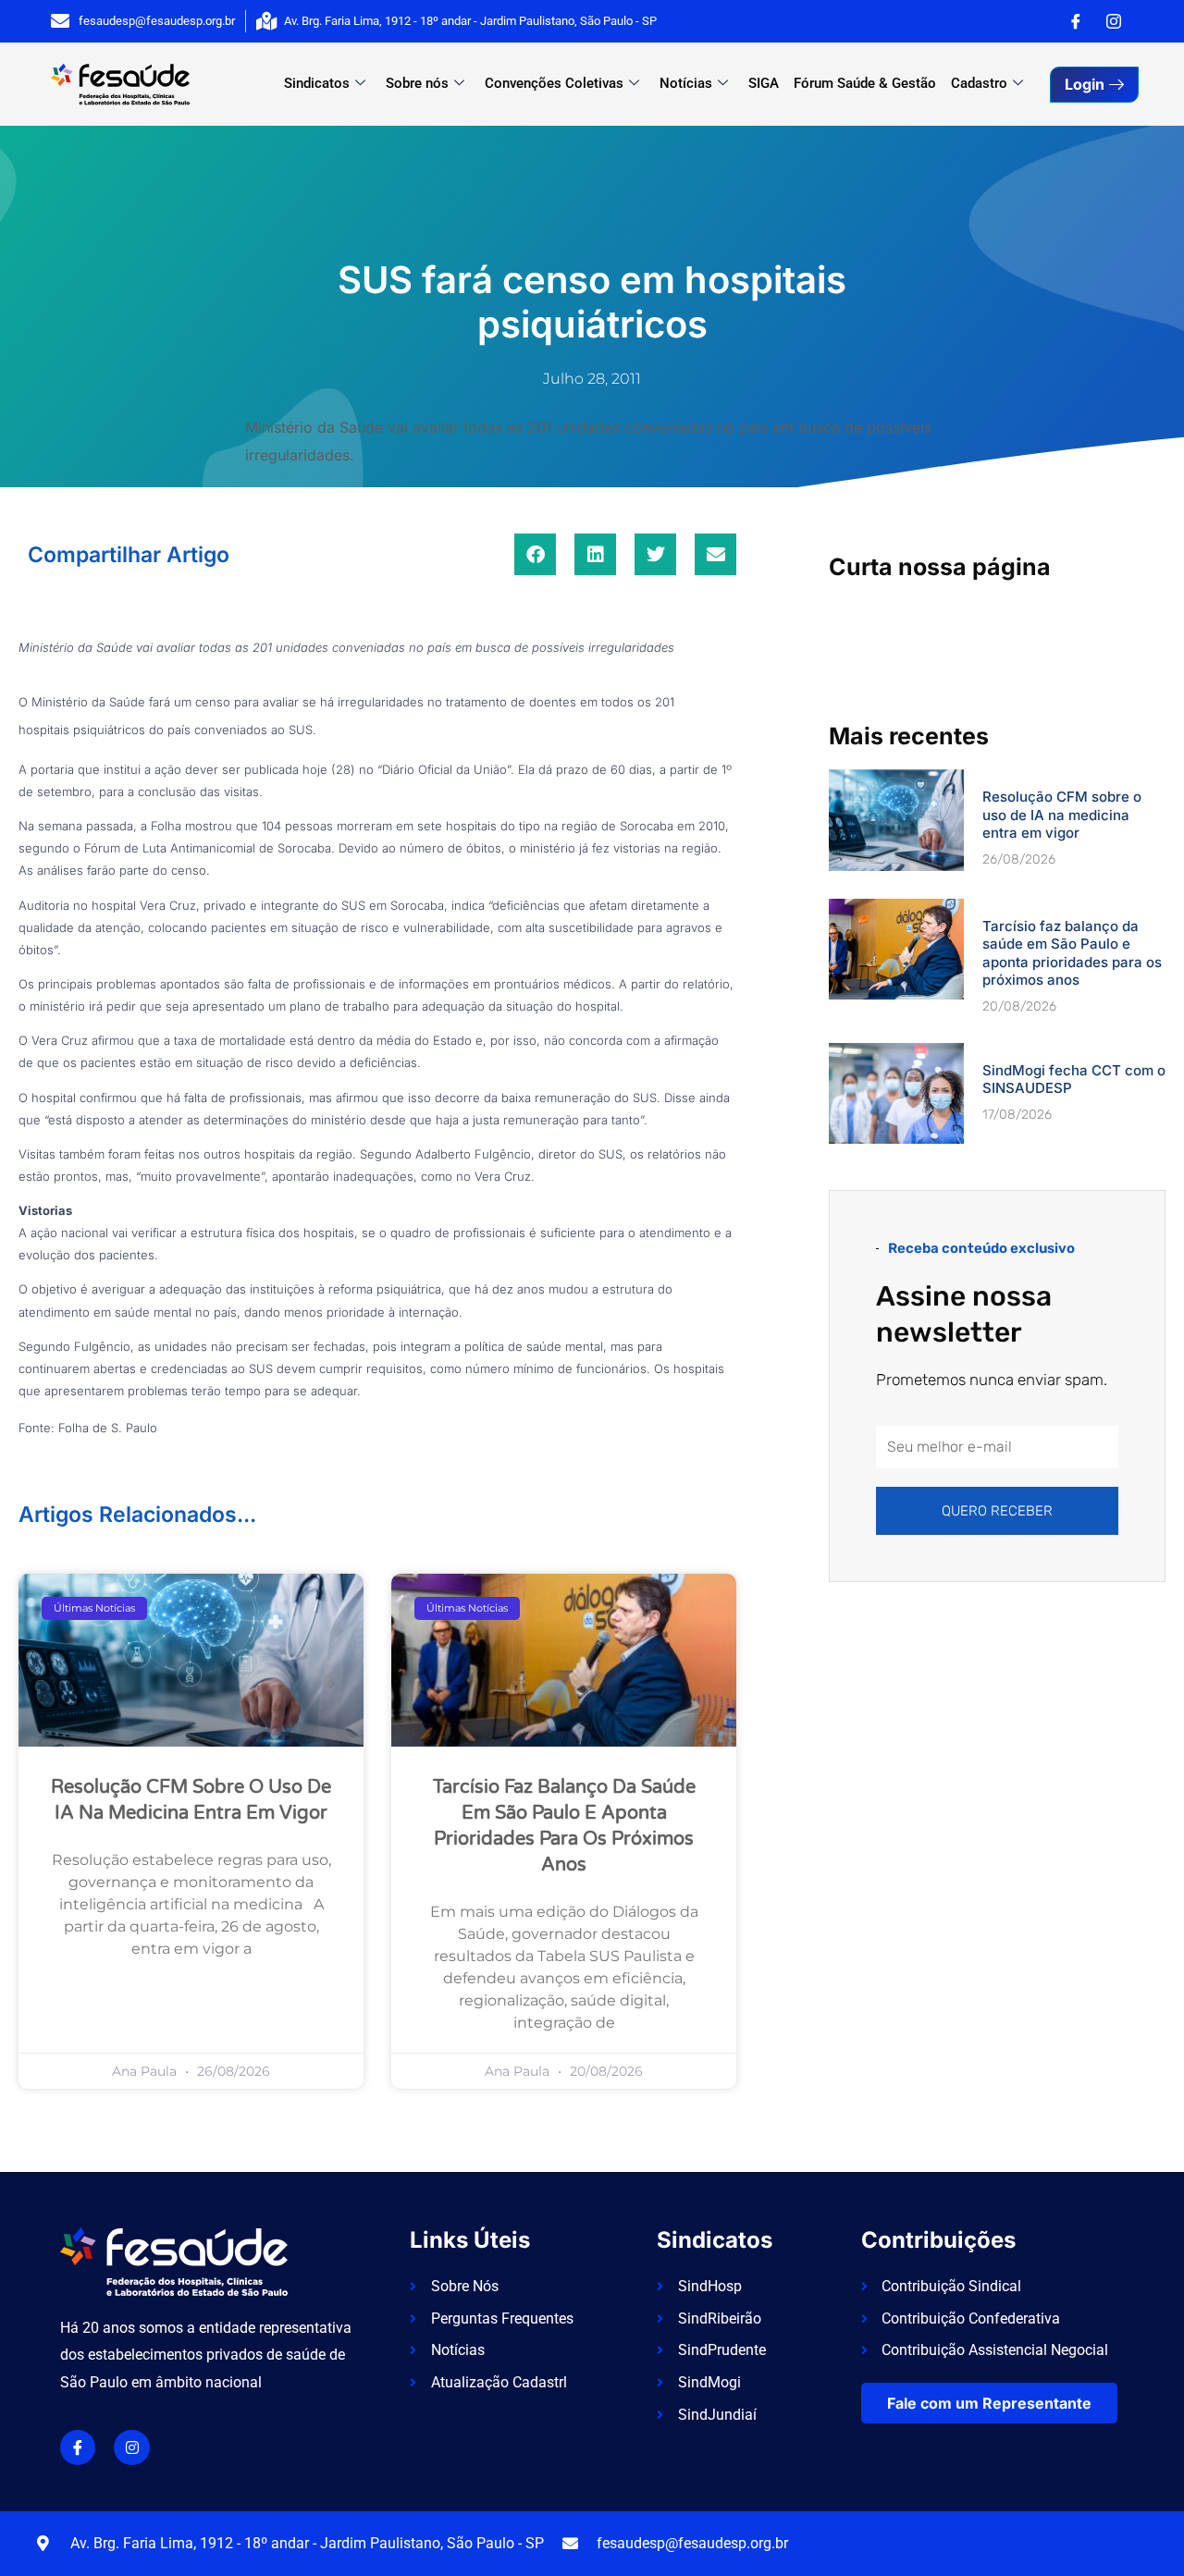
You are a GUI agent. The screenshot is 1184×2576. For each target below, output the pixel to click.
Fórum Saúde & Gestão (865, 83)
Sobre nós (417, 83)
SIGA (764, 83)
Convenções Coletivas (554, 83)
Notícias (686, 83)
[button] (535, 554)
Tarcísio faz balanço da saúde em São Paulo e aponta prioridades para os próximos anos (1072, 953)
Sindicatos (317, 83)
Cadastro (979, 83)
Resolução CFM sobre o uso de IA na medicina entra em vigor (1062, 815)
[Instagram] (1114, 21)
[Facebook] (1076, 21)
